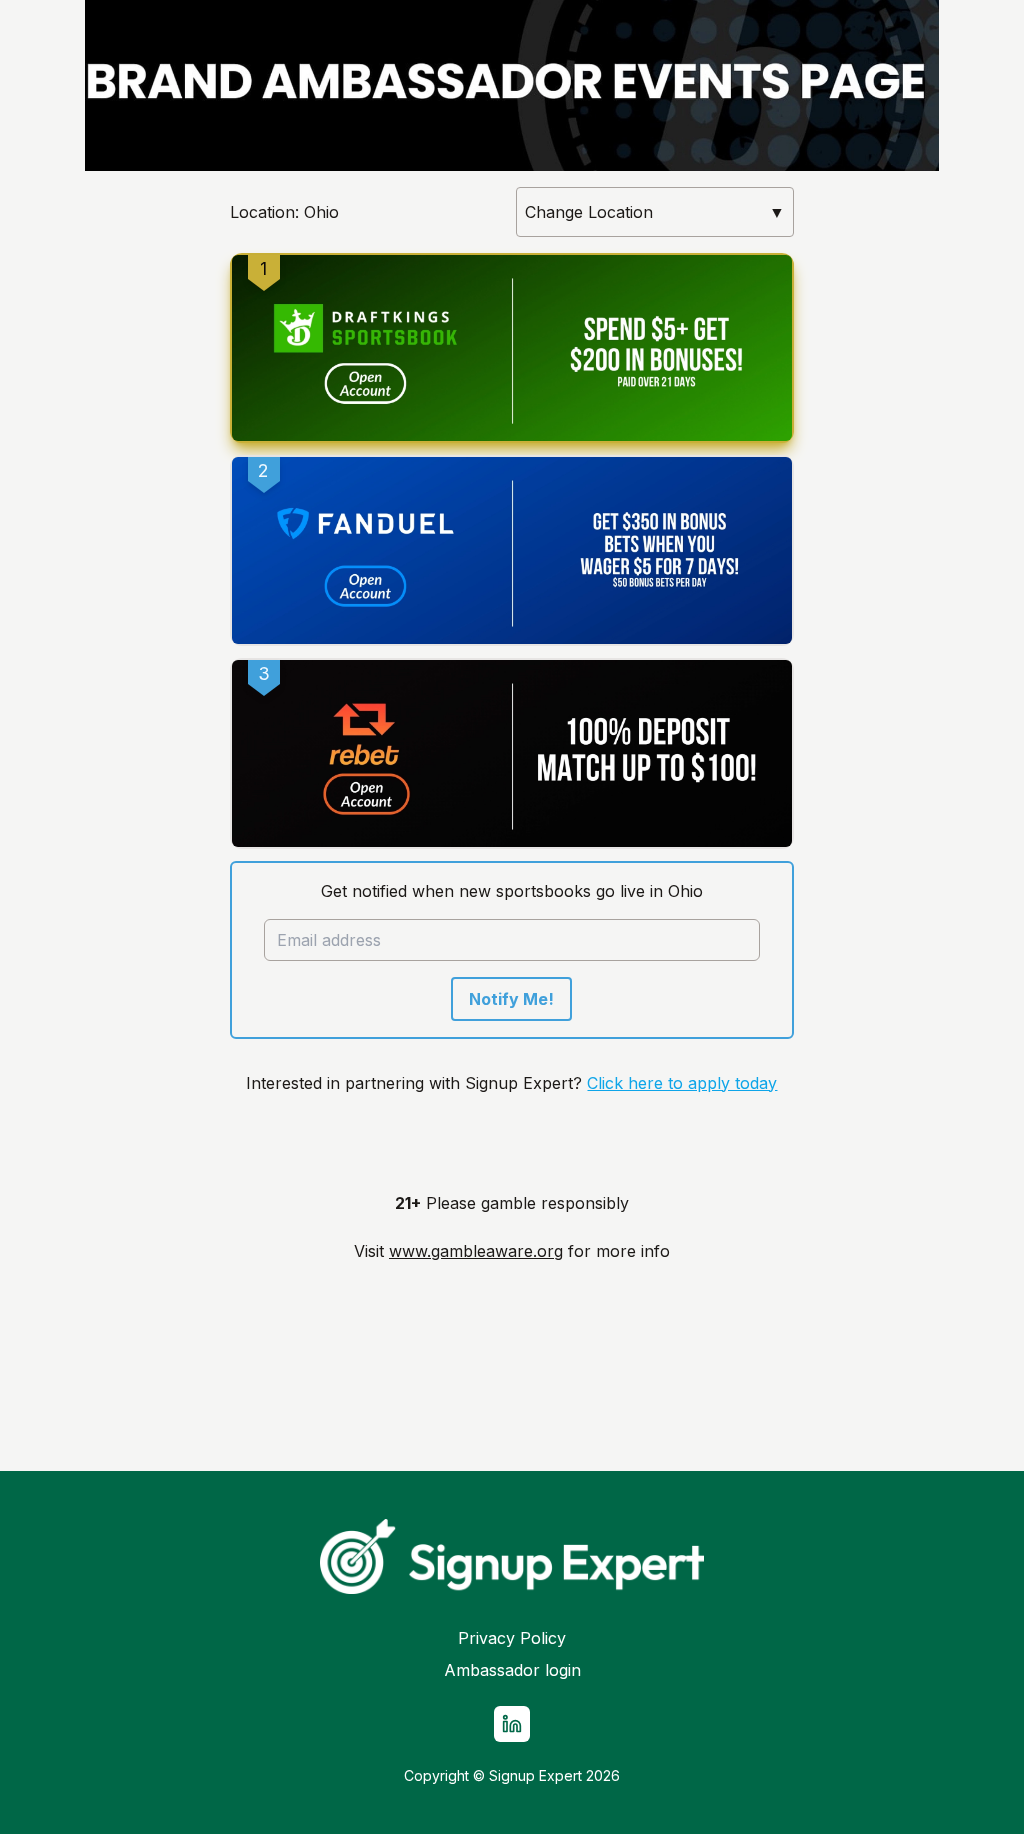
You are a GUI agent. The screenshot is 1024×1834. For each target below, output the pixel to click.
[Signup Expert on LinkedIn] (512, 1724)
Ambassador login (512, 1670)
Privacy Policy (512, 1638)
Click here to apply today (682, 1083)
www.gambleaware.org (476, 1251)
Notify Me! (511, 999)
